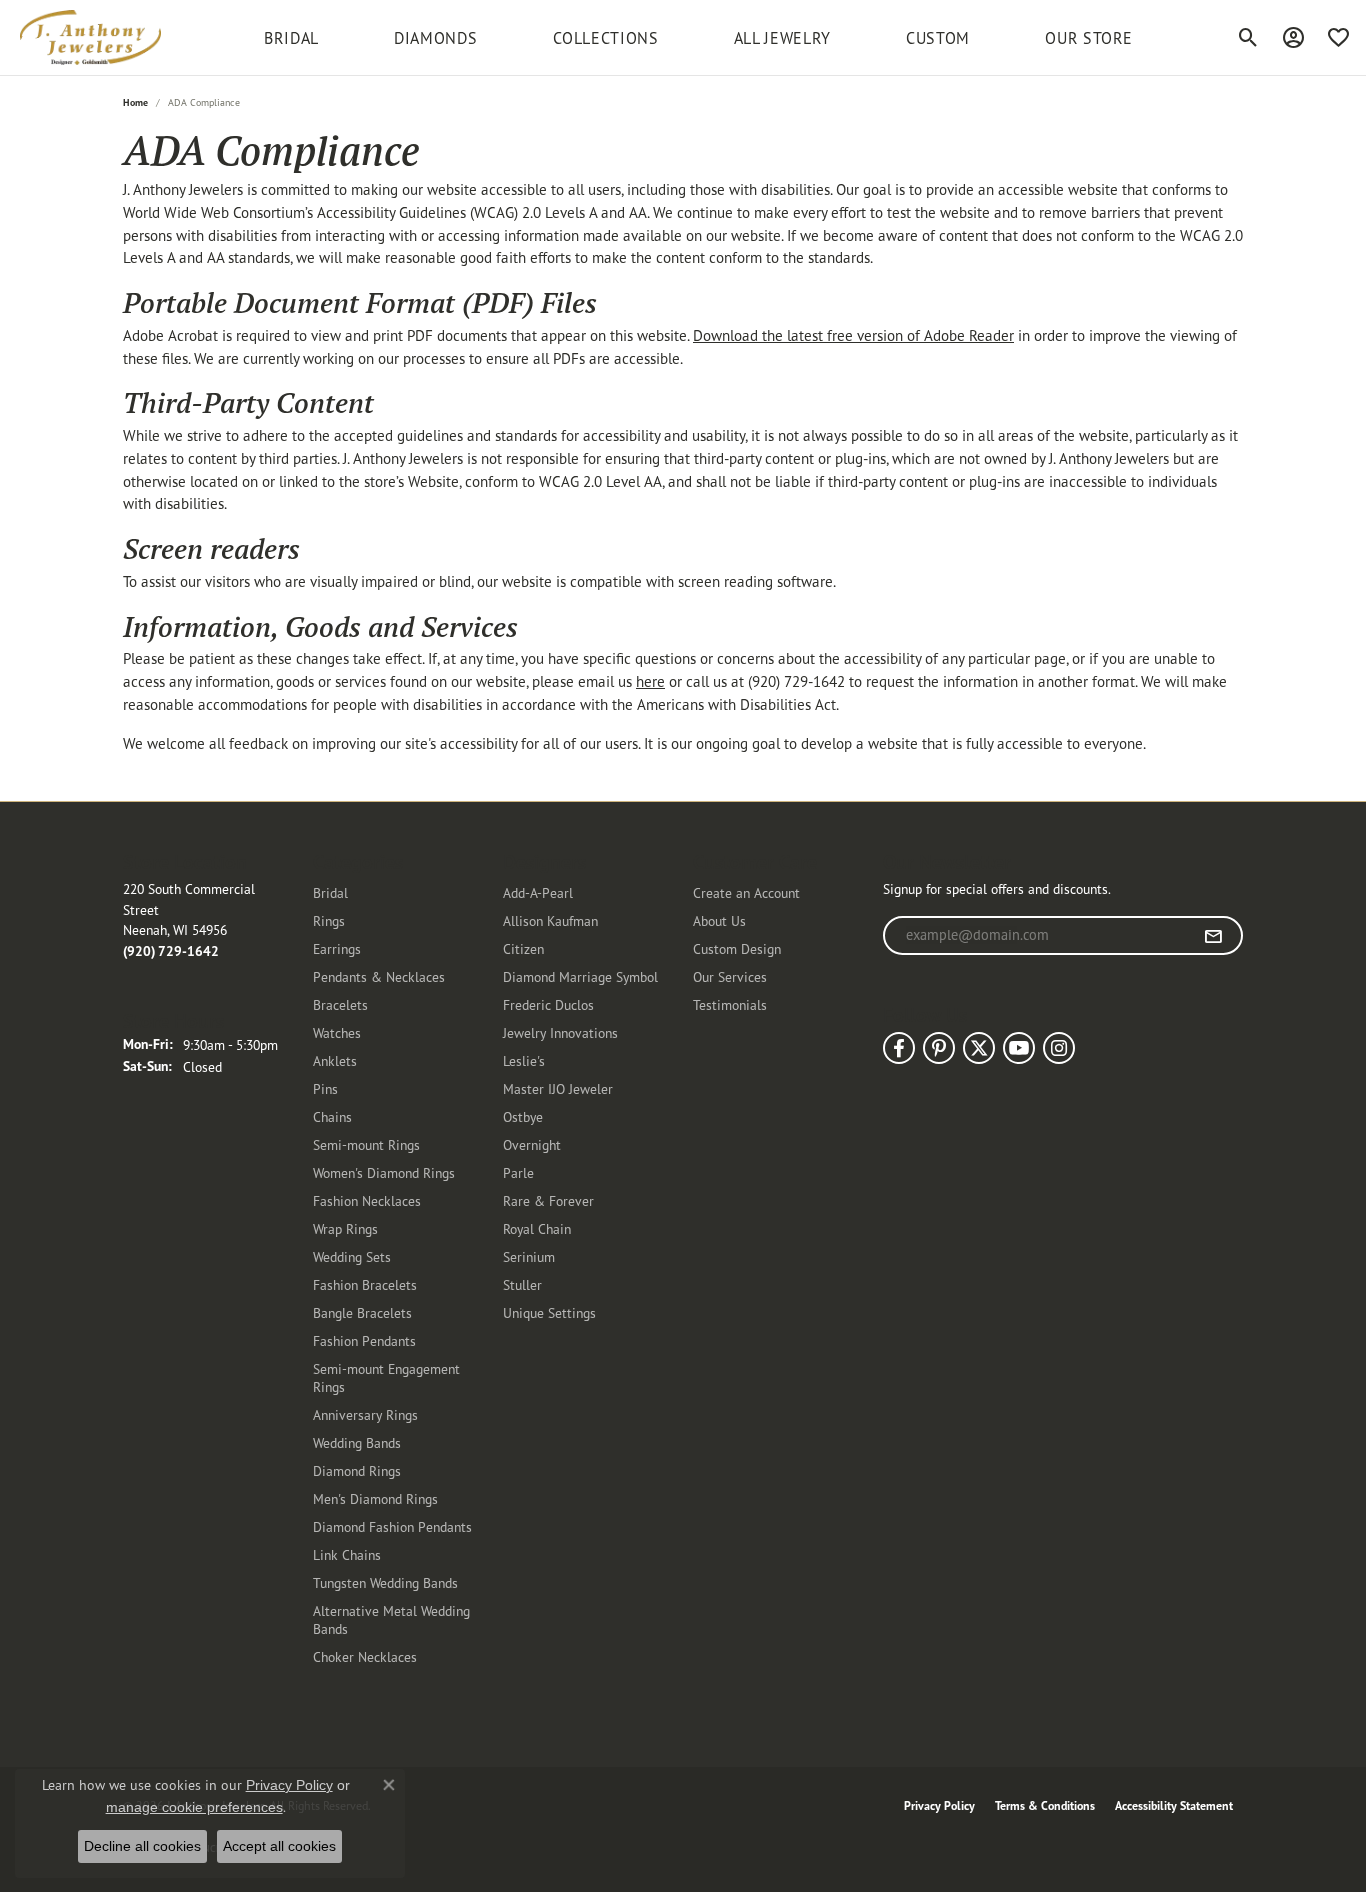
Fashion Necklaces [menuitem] (367, 1200)
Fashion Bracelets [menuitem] (365, 1284)
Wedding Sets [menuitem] (352, 1256)
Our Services (730, 976)
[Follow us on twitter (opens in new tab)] (979, 1048)
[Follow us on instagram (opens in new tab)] (1059, 1048)
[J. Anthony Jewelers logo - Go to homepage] (90, 37)
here (650, 681)
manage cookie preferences (194, 1807)
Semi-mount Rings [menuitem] (366, 1144)
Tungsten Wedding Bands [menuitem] (385, 1582)
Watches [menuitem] (337, 1032)
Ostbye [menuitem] (523, 1116)
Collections (606, 38)
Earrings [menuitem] (337, 948)
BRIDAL (291, 38)
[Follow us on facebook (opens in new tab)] (899, 1048)
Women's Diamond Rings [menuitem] (384, 1172)
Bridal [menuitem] (330, 892)
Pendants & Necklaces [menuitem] (379, 976)
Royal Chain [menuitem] (537, 1228)
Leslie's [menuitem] (524, 1060)
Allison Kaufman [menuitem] (550, 920)
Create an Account (746, 892)
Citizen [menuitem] (523, 948)
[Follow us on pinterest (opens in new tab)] (939, 1048)
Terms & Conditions (1045, 1805)
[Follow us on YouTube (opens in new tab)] (1019, 1048)
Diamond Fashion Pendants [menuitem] (392, 1526)
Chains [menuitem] (332, 1116)
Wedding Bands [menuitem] (357, 1442)
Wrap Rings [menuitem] (345, 1228)
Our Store (1089, 38)
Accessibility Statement (1174, 1805)
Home (135, 102)
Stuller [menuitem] (522, 1284)
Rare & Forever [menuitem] (548, 1200)
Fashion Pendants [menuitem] (364, 1340)
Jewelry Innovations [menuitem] (560, 1032)
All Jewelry (782, 38)
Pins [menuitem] (325, 1088)
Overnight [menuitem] (532, 1144)
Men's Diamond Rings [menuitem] (375, 1498)
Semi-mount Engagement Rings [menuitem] (386, 1377)
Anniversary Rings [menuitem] (365, 1414)
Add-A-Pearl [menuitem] (538, 892)
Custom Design (737, 948)
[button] (1248, 38)
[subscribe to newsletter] (1213, 936)
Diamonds (435, 38)
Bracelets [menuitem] (340, 1004)
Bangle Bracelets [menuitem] (362, 1312)
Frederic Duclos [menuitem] (548, 1004)
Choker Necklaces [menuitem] (365, 1656)
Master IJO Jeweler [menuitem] (558, 1088)
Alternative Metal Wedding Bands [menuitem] (391, 1619)
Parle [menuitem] (518, 1172)
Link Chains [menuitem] (347, 1554)
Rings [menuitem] (329, 920)
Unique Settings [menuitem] (549, 1312)
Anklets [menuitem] (335, 1060)
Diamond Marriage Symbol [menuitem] (580, 976)
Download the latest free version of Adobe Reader (853, 335)
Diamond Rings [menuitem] (357, 1470)
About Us (719, 920)
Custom (938, 38)
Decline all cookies (142, 1846)
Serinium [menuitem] (529, 1256)
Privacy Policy (939, 1805)
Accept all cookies (279, 1846)
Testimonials (730, 1004)
